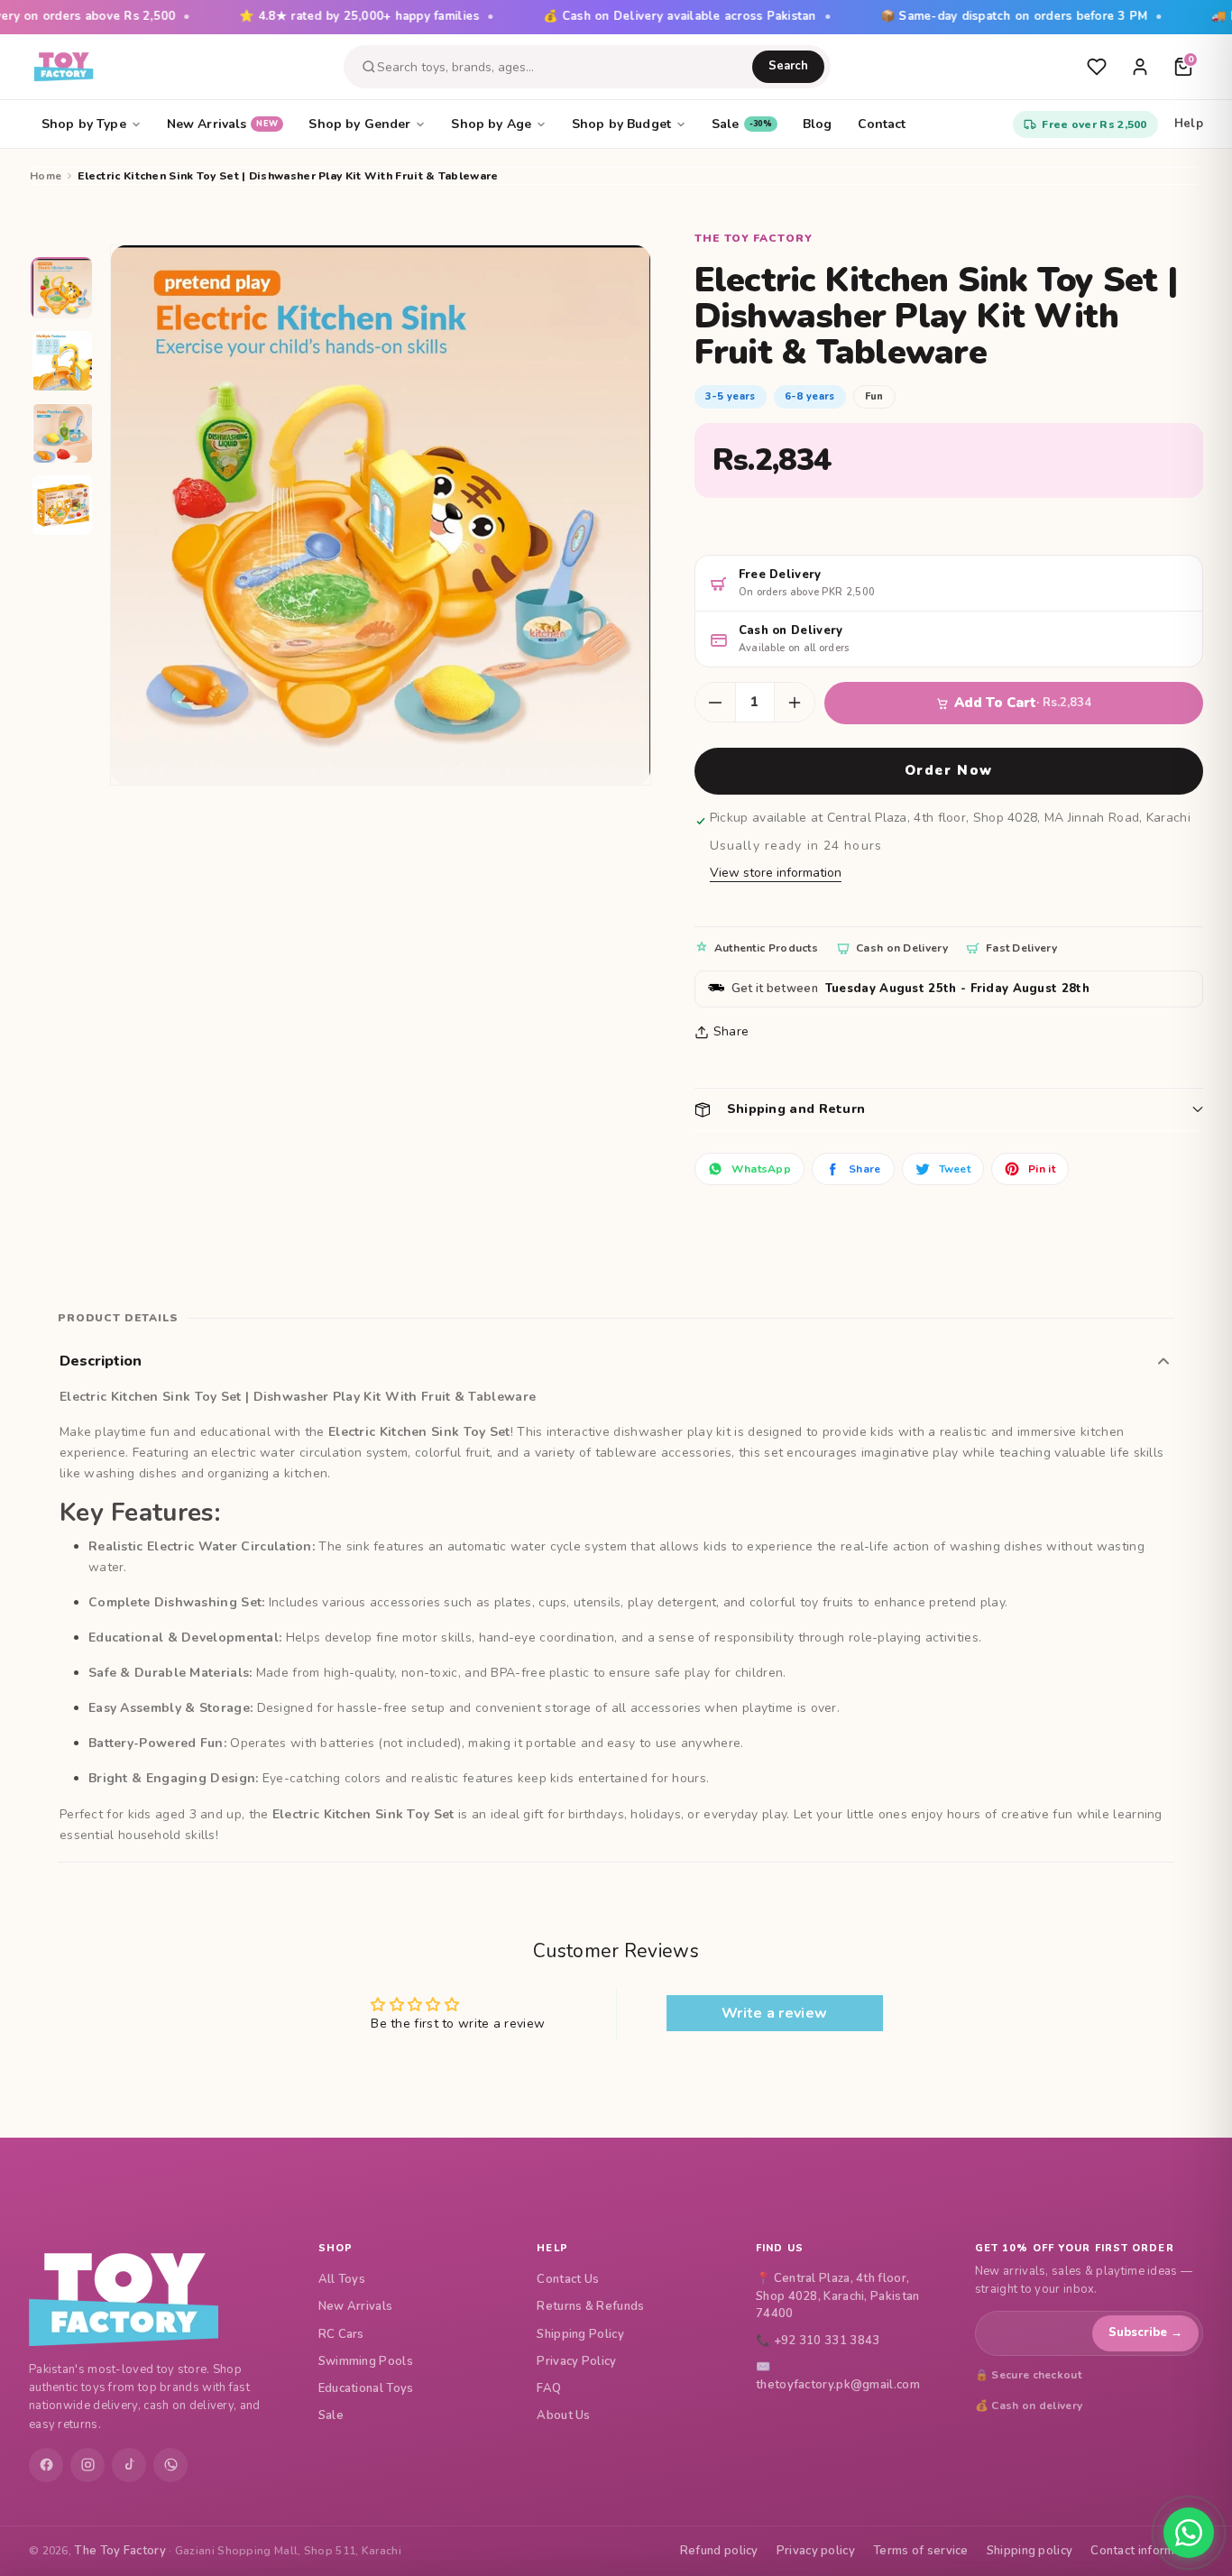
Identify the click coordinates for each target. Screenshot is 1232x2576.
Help (1189, 124)
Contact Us (568, 2279)
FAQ (549, 2388)
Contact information (1147, 2551)
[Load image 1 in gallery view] (63, 290)
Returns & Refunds (590, 2306)
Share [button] (731, 1031)
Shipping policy (1030, 2551)
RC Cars (341, 2334)
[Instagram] (87, 2465)
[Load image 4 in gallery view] (63, 506)
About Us (563, 2415)
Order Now (949, 770)
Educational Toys (366, 2388)
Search (788, 66)
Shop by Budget (621, 124)
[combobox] (565, 67)
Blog (818, 124)
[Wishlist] (1097, 67)
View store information (776, 873)
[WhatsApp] (170, 2465)
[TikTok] (129, 2465)
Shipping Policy (580, 2334)
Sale (742, 124)
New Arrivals (223, 124)
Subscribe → (1145, 2332)
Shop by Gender (359, 124)
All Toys (342, 2279)
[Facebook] (46, 2465)
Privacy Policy (576, 2361)
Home (46, 176)
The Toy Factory (120, 2551)
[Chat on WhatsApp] (1189, 2533)
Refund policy (719, 2551)
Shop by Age (491, 124)
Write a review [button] (774, 2013)
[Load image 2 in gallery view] (63, 362)
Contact (882, 124)
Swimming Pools (366, 2361)
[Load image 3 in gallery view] (63, 434)
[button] (949, 1109)
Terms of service (921, 2551)
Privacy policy (816, 2551)
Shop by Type (84, 124)
